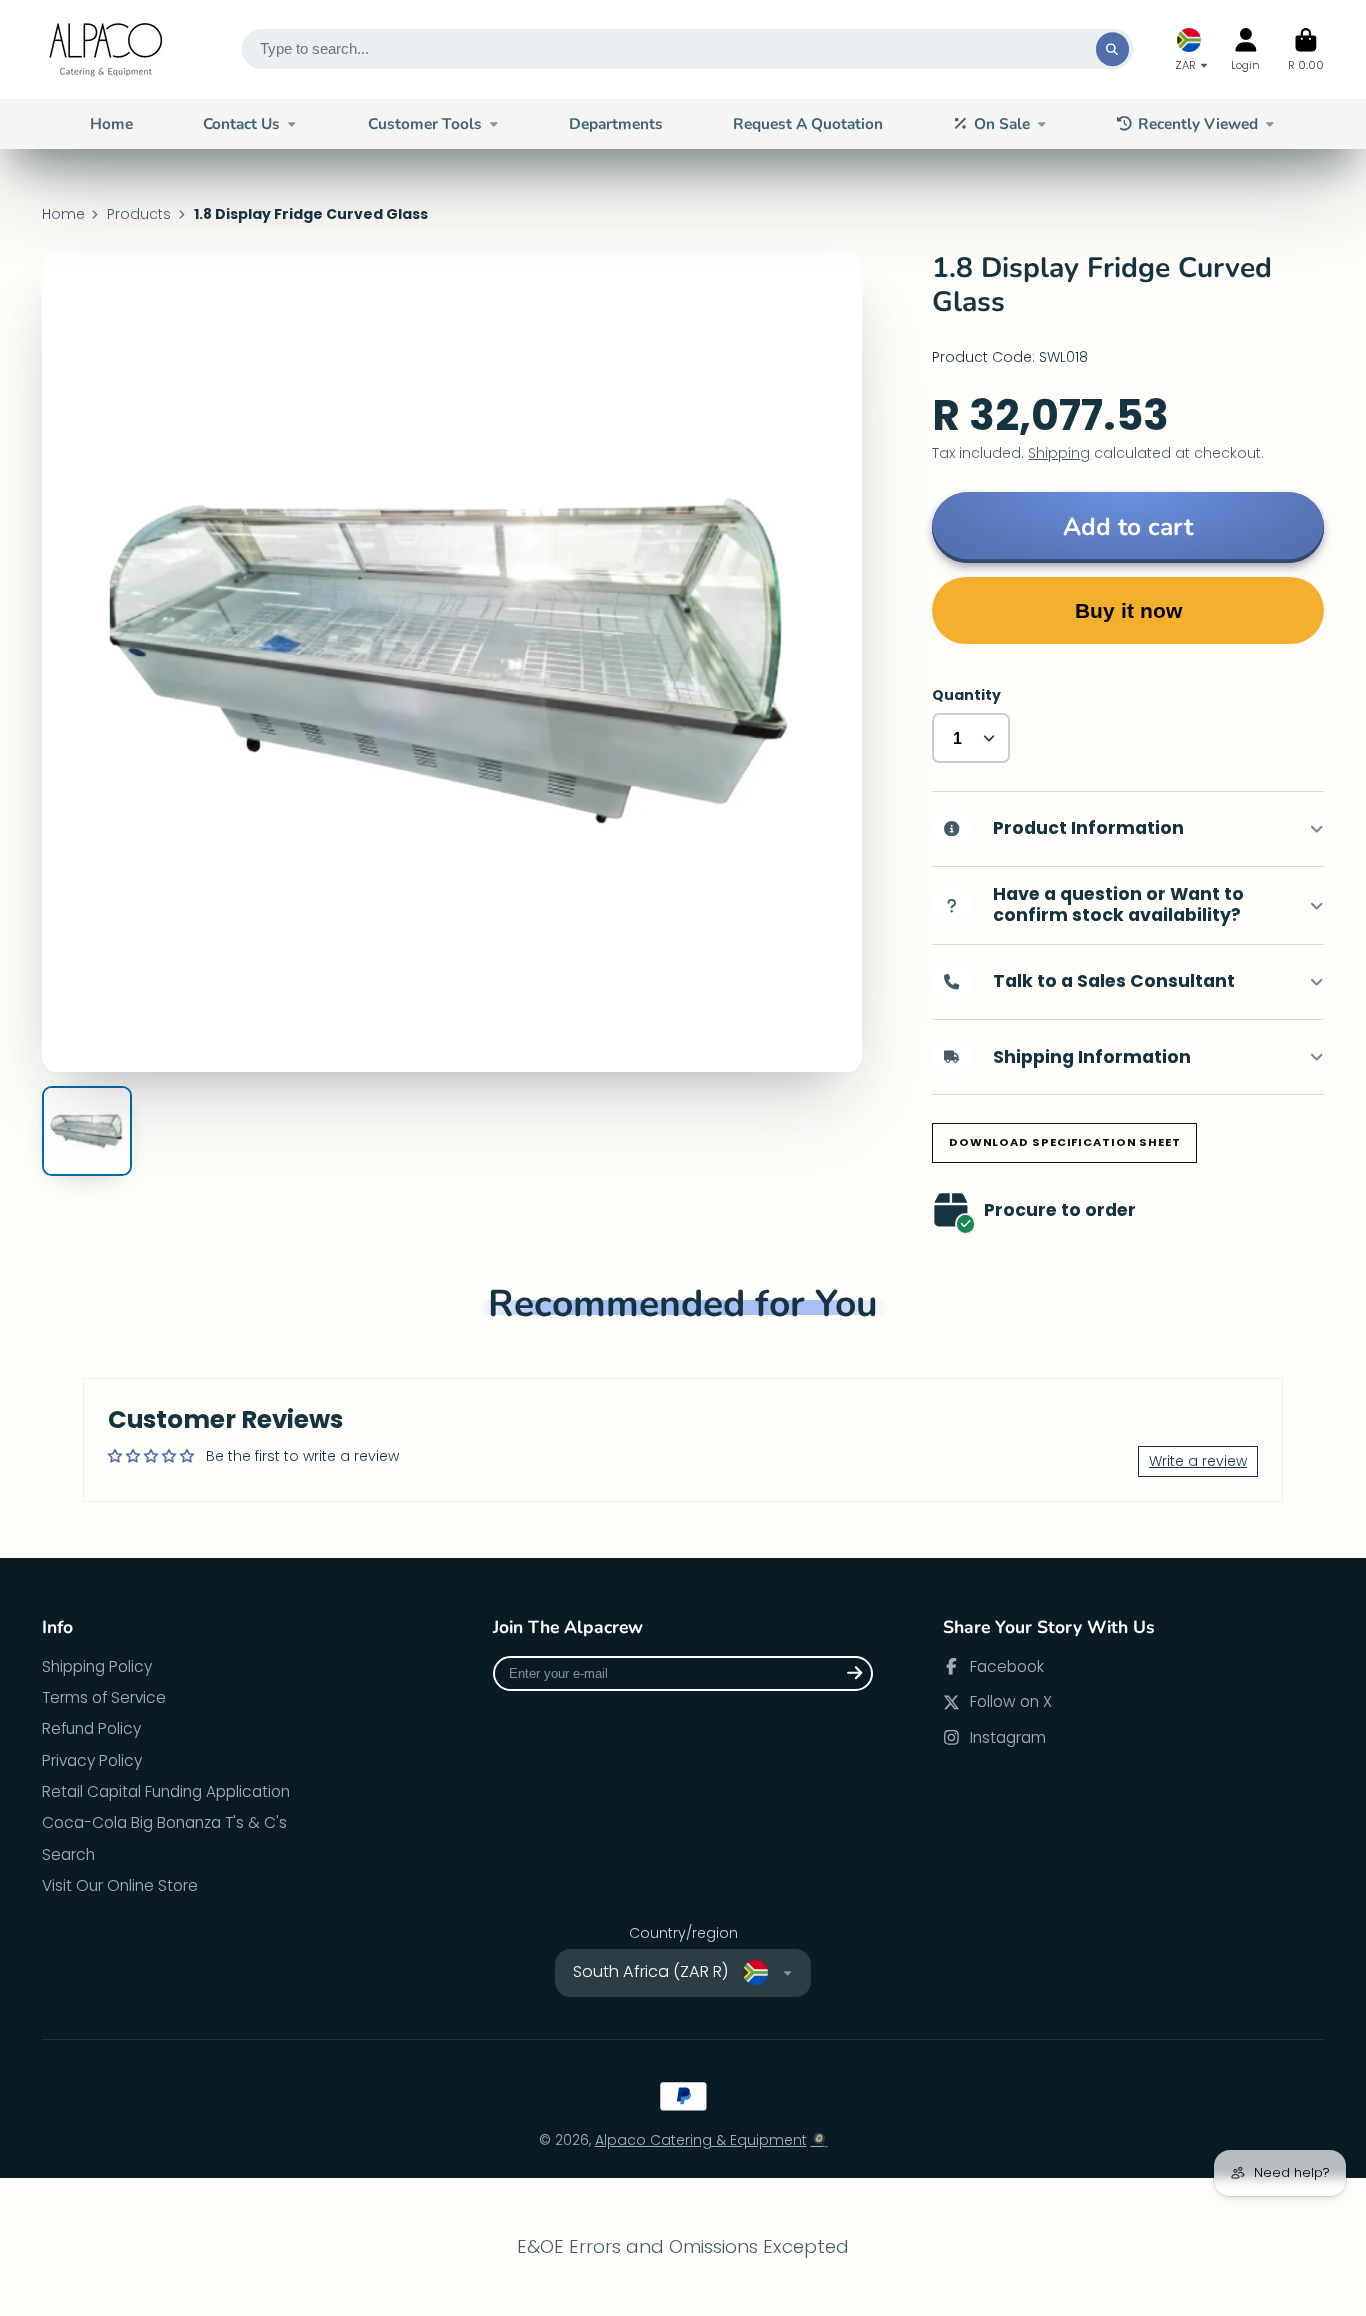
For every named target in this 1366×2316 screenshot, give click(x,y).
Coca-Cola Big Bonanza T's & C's (164, 1822)
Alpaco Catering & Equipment (701, 2140)
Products (139, 214)
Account (1245, 49)
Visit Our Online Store (120, 1885)
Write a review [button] (1198, 1461)
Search (68, 1854)
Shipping (1059, 453)
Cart (1306, 49)
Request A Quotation (808, 123)
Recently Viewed (1198, 123)
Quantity (966, 695)
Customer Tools (425, 123)
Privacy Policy (92, 1760)
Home (111, 123)
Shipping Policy (97, 1666)
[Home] (107, 49)
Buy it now (1128, 610)
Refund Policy (91, 1728)
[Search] (1113, 49)
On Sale (1002, 123)
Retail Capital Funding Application (166, 1791)
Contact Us (241, 123)
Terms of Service (104, 1697)
